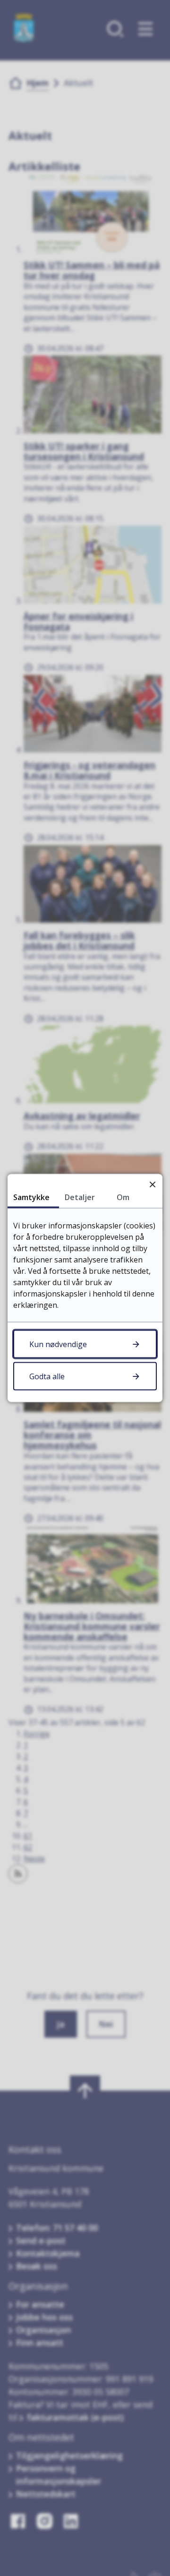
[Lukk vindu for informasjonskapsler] (152, 1184)
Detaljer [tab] (80, 1197)
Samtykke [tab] (31, 1197)
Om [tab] (123, 1197)
